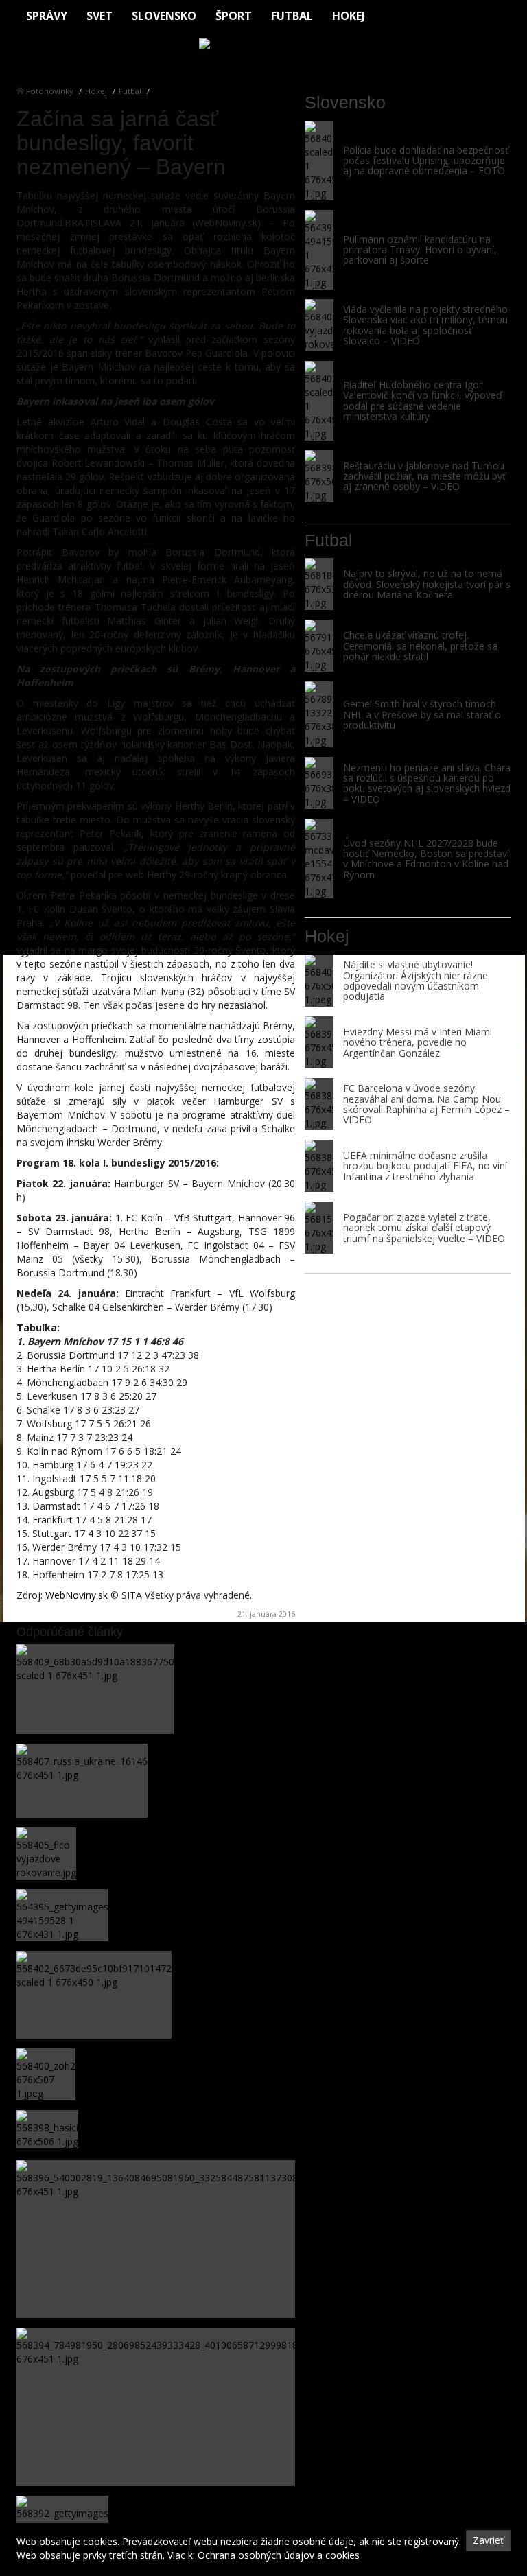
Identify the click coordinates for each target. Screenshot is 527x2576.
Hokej (349, 16)
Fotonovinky (50, 91)
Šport (234, 16)
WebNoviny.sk (77, 1595)
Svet (99, 16)
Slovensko (164, 16)
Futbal (292, 16)
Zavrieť (488, 2540)
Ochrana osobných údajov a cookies (279, 2555)
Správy (47, 16)
